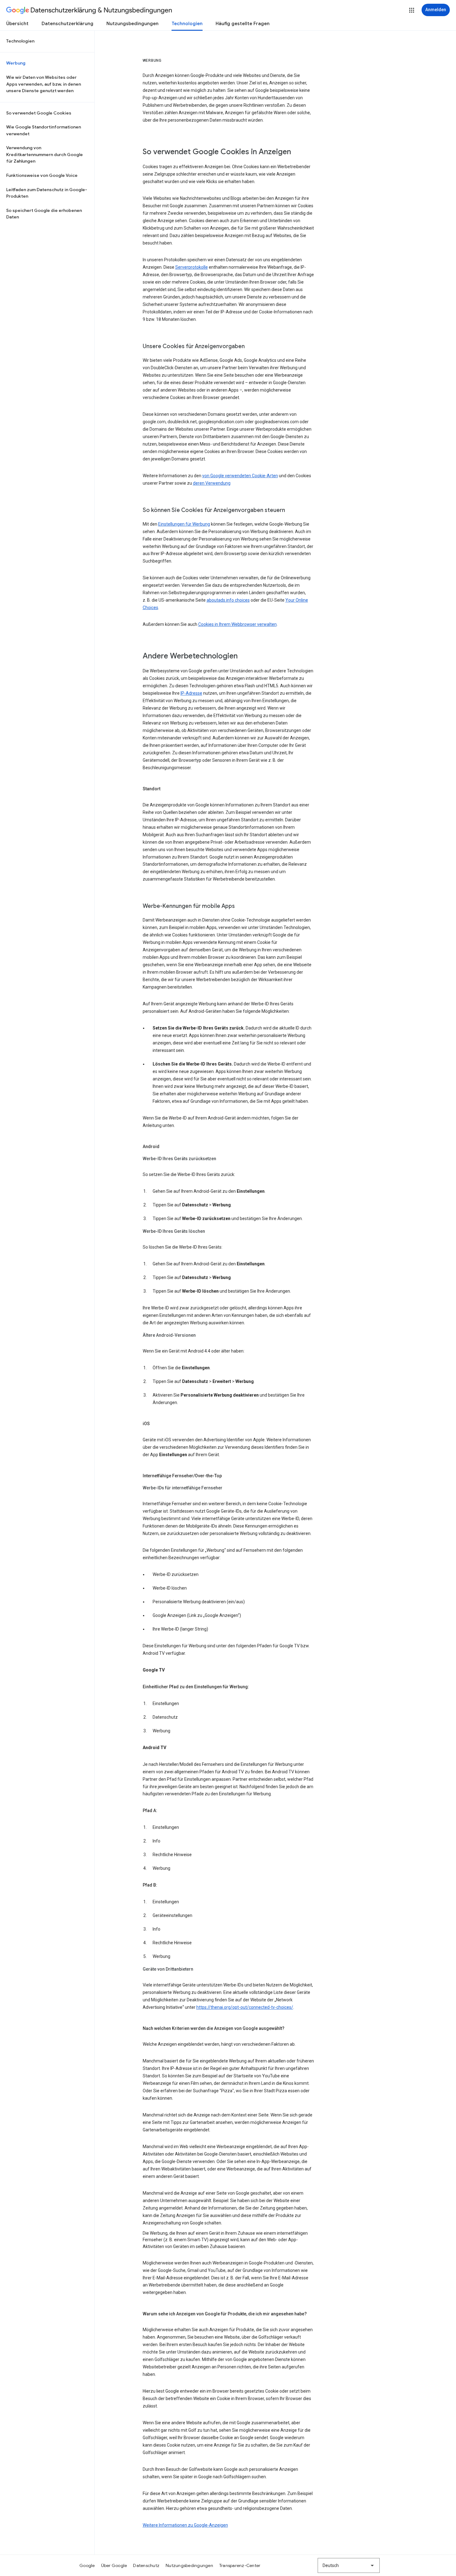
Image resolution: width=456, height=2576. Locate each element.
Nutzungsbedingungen (132, 24)
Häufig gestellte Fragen (243, 24)
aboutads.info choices (228, 600)
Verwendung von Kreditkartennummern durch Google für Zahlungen (45, 154)
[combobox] (349, 2565)
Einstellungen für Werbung (184, 524)
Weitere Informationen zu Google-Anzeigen (185, 2525)
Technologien (187, 24)
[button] (412, 10)
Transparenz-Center (240, 2565)
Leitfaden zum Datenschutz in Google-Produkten (47, 193)
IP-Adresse (191, 693)
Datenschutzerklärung (67, 24)
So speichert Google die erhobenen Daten (44, 214)
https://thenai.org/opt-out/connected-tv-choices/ (245, 2007)
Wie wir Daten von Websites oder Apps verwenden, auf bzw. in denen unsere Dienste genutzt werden (44, 84)
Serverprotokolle (192, 267)
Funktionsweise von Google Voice (42, 175)
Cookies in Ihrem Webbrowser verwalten (237, 624)
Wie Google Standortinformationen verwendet (44, 130)
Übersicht (17, 24)
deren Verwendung (212, 483)
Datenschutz (146, 2565)
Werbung (16, 63)
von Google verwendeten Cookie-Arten (240, 476)
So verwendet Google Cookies (39, 113)
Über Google (114, 2565)
